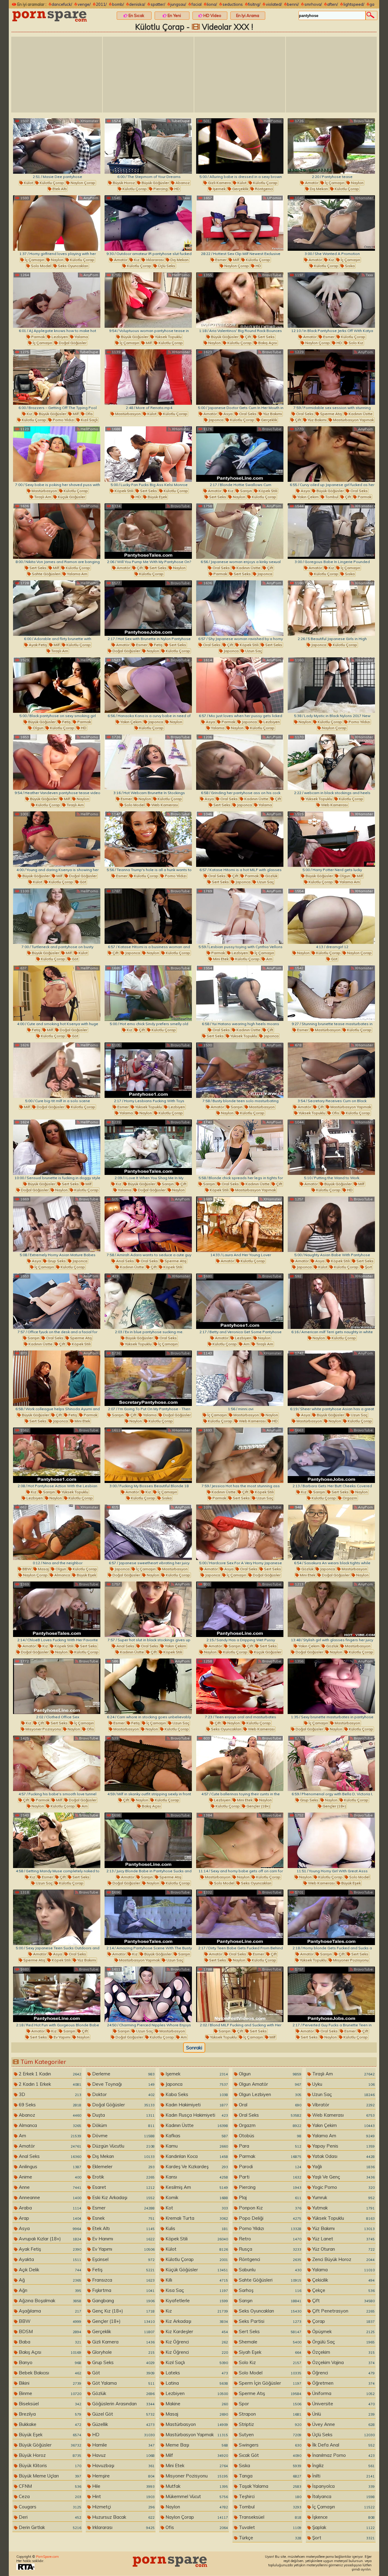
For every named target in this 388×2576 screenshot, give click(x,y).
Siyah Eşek (269, 2352)
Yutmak (343, 2208)
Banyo (49, 2362)
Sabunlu (269, 2270)
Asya (227, 414)
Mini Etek (220, 959)
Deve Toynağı (123, 2084)
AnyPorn (90, 198)
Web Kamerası (164, 805)
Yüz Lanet (343, 2239)
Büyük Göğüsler (155, 183)
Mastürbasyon (127, 414)
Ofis (89, 414)
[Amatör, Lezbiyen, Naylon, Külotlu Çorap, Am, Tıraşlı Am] (240, 1301)
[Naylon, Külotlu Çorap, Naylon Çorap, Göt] (331, 916)
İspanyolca (343, 2486)
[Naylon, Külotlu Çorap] (331, 1301)
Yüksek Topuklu (168, 337)
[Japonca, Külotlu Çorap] (331, 608)
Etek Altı (59, 189)
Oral (269, 2105)
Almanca (62, 1575)
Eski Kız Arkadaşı (123, 2197)
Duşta (123, 2115)
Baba (49, 2342)
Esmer (220, 260)
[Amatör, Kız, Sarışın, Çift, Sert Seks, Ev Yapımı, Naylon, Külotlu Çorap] (57, 1994)
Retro (269, 2239)
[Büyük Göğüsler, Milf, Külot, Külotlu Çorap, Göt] (57, 916)
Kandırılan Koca (196, 2156)
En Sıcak (136, 15)
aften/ (333, 4)
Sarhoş (269, 2290)
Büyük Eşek (157, 497)
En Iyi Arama (248, 15)
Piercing (160, 189)
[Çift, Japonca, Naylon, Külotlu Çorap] (148, 916)
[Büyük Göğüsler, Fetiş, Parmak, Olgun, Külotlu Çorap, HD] (57, 685)
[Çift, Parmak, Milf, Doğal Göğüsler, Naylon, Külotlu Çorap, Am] (57, 1763)
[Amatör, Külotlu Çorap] (240, 1224)
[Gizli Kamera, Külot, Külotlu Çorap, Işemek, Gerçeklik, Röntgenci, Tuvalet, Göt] (240, 146)
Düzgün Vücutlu (123, 2146)
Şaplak (343, 2527)
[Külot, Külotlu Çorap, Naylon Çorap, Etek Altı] (57, 146)
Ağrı (49, 2290)
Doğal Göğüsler (72, 343)
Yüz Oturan (343, 2249)
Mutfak (196, 2486)
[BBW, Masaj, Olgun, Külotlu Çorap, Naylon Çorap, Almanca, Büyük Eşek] (57, 1532)
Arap (49, 2218)
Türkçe (269, 2538)
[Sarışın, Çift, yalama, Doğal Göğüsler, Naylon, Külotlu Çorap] (148, 1378)
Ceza (49, 2496)
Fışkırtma (123, 2290)
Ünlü (343, 2414)
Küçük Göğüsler (71, 497)
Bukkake (49, 2424)
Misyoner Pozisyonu (43, 1729)
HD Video (212, 15)
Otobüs (269, 2136)
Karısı (196, 2177)
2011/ (101, 4)
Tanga (269, 2476)
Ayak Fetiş (37, 645)
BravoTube (363, 121)
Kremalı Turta (196, 2218)
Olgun (38, 728)
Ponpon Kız (269, 2208)
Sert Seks (266, 337)
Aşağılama (49, 2311)
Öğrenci (343, 2373)
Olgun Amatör (269, 2084)
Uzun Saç (253, 651)
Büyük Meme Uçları (49, 2476)
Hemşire (123, 2476)
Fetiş (158, 645)
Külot (28, 183)
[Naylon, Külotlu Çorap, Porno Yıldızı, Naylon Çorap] (331, 685)
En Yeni (174, 15)
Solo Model (41, 266)
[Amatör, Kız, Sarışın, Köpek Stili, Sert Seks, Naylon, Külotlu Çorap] (240, 454)
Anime (49, 2177)
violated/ (274, 4)
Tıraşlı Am (42, 497)
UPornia (274, 198)
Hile (123, 2486)
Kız (136, 260)
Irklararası (154, 260)
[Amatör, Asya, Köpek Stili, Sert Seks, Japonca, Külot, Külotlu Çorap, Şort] (331, 1224)
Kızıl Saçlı (89, 420)
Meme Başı (196, 2445)
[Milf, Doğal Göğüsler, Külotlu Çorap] (57, 1070)
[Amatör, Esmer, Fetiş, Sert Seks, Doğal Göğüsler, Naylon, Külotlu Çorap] (148, 608)
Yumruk (343, 2197)
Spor (269, 2404)
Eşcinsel (123, 2259)
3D (49, 2094)
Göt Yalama (123, 2383)
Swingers (269, 2445)
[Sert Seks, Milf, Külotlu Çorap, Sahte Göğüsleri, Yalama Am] (57, 531)
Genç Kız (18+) (123, 2311)
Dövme (123, 2136)
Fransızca (123, 2280)
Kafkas (196, 2136)
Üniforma (343, 2393)
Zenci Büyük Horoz (343, 2259)
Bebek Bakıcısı (49, 2373)
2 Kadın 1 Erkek (49, 2084)
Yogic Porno (343, 2187)
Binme (49, 2393)
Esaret (123, 2187)
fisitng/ (254, 4)
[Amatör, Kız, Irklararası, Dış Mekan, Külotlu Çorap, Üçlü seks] (148, 223)
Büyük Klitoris (49, 2465)
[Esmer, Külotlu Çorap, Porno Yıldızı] (148, 839)
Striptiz (269, 2424)
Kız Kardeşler (196, 2331)
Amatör (311, 183)
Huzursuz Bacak (123, 2517)
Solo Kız (355, 343)
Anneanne (49, 2197)
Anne (49, 2187)
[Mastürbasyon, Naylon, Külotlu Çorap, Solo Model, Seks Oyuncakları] (240, 1840)
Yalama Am (77, 574)
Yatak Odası (343, 2156)
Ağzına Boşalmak (49, 2301)
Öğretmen (343, 2383)
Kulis (196, 2228)
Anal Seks (125, 1261)
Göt (82, 882)
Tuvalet (269, 2527)
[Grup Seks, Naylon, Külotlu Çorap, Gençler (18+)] (331, 1763)
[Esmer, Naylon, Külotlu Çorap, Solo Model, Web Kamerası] (148, 762)
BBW (26, 1569)
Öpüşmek (343, 2331)
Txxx (186, 198)
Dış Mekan (318, 189)
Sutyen (269, 2435)
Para (269, 2146)
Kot (196, 2208)
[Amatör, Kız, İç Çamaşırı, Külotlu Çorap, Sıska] (331, 223)
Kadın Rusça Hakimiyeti (196, 2115)
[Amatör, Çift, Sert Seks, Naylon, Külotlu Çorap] (148, 531)
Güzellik (123, 2424)
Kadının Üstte (360, 414)
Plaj (269, 2197)
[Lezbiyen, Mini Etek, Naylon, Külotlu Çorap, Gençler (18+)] (240, 1763)
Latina (196, 2383)
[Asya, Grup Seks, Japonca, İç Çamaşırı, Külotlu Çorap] (57, 1224)
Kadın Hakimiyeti (196, 2105)
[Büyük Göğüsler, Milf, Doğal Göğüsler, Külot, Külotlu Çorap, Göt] (57, 839)
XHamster (89, 121)
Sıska (349, 266)
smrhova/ (313, 4)
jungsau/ (178, 4)
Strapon (269, 2414)
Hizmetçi (123, 2507)
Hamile (123, 2445)
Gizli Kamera (219, 183)
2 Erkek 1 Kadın (49, 2074)
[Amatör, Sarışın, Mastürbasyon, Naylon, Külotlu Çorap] (240, 1070)
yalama (81, 337)
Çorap (343, 2321)
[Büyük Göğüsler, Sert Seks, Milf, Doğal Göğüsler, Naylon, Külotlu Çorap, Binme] (57, 1147)
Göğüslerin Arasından (123, 2404)
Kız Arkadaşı (196, 2321)
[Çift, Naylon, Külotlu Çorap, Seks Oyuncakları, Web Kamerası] (240, 1686)
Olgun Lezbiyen (269, 2094)
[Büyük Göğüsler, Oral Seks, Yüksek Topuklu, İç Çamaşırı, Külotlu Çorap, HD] (148, 1301)
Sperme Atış (331, 414)
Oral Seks (247, 414)
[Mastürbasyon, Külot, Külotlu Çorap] (148, 377)
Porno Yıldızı (63, 420)
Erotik (123, 2177)
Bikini (49, 2383)
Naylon (357, 183)
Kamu (196, 2146)
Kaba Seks (196, 2094)
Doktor (123, 2094)
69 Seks (49, 2105)
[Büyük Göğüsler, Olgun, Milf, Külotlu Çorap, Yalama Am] (331, 839)
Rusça (269, 2249)
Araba (49, 2208)
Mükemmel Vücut (196, 2496)
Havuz (123, 2455)
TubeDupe (180, 121)
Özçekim (343, 2352)
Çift (248, 337)
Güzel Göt (123, 2414)
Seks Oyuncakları (73, 266)
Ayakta (49, 2259)
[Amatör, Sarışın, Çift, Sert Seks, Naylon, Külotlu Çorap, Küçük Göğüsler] (240, 1609)
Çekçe (343, 2290)
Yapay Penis (343, 2146)
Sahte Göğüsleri (46, 574)
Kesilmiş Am (196, 2187)
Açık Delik (49, 2270)
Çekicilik (343, 2280)
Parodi (269, 2167)
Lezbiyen (59, 337)
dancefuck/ (62, 4)
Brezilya (49, 2414)
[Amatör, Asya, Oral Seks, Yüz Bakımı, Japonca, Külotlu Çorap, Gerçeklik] (240, 377)
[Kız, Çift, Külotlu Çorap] (148, 993)
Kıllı (196, 2280)
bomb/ (118, 4)
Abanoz (182, 183)
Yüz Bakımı (272, 414)
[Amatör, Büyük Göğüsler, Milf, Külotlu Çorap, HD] (331, 1147)
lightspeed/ (354, 4)
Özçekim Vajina (343, 2362)
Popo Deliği (269, 2218)
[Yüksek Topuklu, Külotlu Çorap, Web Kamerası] (331, 762)
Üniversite (343, 2404)
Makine (196, 2404)
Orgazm (349, 1498)
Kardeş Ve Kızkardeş (196, 2167)
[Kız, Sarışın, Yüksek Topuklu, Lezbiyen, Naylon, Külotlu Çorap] (57, 1455)
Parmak (38, 337)
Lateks (196, 2373)
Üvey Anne (343, 2424)
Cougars (49, 2507)
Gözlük (271, 876)
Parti (269, 2177)
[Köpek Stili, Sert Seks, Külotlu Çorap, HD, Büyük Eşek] (148, 454)
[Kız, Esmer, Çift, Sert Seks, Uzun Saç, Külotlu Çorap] (57, 1840)
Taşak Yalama (269, 2486)
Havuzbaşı (123, 2465)
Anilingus (49, 2167)
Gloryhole (123, 2352)
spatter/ (158, 4)
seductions (233, 4)
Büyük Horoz (123, 183)
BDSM (49, 2331)
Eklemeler (123, 2167)
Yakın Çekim (308, 497)
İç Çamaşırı (334, 183)
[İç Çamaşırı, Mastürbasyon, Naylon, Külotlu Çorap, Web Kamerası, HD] (240, 1378)
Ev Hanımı (123, 2239)
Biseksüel (49, 2404)
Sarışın (246, 491)
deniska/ (137, 4)
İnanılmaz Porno (343, 2455)
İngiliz (343, 2465)
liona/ (212, 4)
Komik (196, 2197)
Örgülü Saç (343, 2342)
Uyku (343, 2084)
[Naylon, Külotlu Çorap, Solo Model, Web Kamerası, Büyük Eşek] (331, 1840)
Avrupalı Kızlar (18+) (49, 2239)
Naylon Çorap (82, 183)
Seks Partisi (269, 2321)
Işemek (219, 189)
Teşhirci (269, 2496)
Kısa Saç (196, 2290)
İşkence (343, 2517)
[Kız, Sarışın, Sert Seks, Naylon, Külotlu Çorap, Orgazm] (331, 1455)
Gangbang (123, 2301)
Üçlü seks (166, 266)
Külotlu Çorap (51, 183)
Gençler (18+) (258, 1806)
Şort (368, 1267)
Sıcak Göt (269, 2455)
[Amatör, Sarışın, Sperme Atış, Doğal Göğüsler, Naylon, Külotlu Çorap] (148, 1840)
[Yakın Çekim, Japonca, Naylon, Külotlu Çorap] (148, 685)
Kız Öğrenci (196, 2342)
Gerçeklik (240, 189)
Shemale (269, 2342)
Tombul (331, 497)
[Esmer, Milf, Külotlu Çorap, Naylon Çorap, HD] (240, 223)
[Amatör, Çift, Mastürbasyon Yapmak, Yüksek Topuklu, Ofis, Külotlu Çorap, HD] (331, 1070)
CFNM (49, 2486)
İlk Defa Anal (343, 2445)
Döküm (123, 2125)
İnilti (343, 2476)
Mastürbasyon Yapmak (353, 420)
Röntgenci (263, 189)
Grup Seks (56, 1261)
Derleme (123, 2074)
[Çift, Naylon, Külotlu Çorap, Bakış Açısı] (148, 1763)
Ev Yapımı (62, 2037)
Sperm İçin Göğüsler (269, 2383)
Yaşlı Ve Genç (343, 2177)
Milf (236, 260)
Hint (123, 2496)
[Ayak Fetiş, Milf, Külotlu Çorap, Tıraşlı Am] (57, 608)
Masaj (43, 1569)
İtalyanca (343, 2496)
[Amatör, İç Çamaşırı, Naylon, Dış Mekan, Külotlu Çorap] (331, 146)
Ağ (49, 2280)
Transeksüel (269, 2517)
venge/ (84, 4)
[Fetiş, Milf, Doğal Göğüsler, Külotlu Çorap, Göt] (57, 993)
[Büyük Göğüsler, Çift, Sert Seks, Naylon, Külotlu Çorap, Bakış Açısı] (240, 300)
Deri (49, 2517)
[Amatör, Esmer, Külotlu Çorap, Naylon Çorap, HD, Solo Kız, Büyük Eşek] (331, 300)
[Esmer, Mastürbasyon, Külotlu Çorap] (331, 993)
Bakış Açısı (267, 343)
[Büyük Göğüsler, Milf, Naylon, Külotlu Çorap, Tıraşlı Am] (57, 762)
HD (177, 189)
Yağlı (343, 2167)
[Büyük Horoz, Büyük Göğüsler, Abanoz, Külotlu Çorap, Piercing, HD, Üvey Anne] (148, 146)
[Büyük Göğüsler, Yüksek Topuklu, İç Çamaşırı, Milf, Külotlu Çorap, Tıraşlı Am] (148, 300)
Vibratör (343, 2105)
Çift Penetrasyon (343, 2311)
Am (269, 959)
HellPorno (272, 121)
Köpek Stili (124, 491)
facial (197, 4)
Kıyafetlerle (196, 2301)
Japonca (216, 420)
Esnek (123, 2218)
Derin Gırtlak (49, 2527)
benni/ (293, 4)
